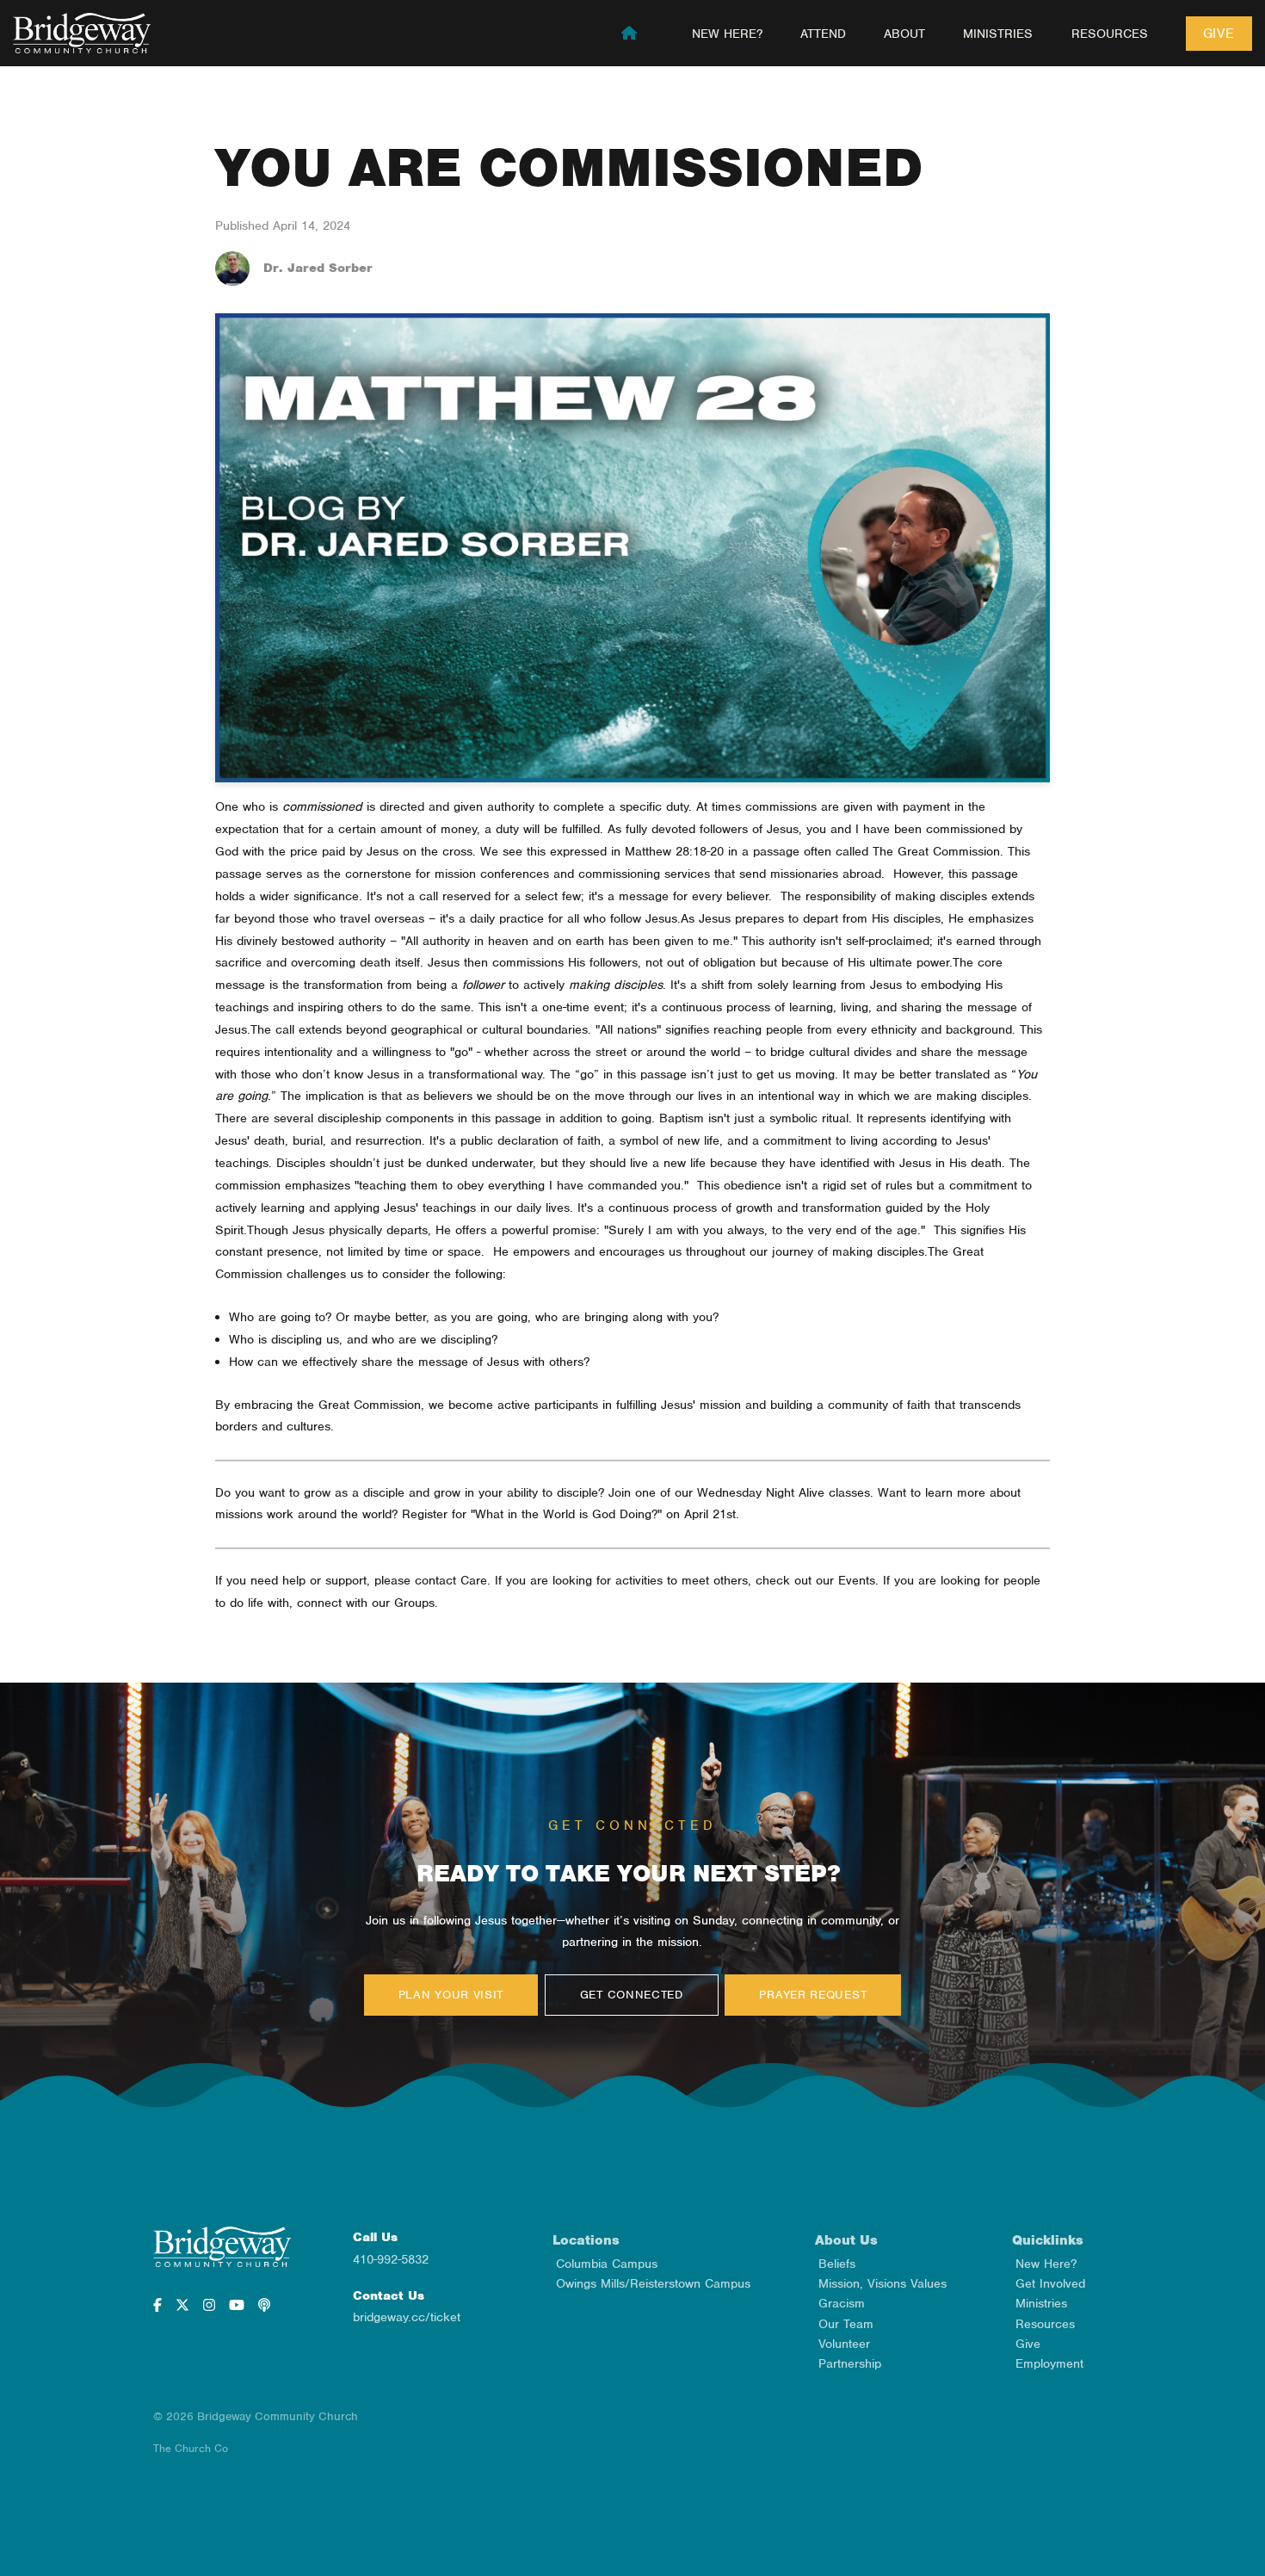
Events (857, 1580)
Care (474, 1580)
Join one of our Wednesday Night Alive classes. (741, 1492)
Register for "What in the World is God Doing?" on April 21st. (571, 1514)
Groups (414, 1603)
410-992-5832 (391, 2259)
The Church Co (191, 2448)
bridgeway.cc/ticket (407, 2317)
